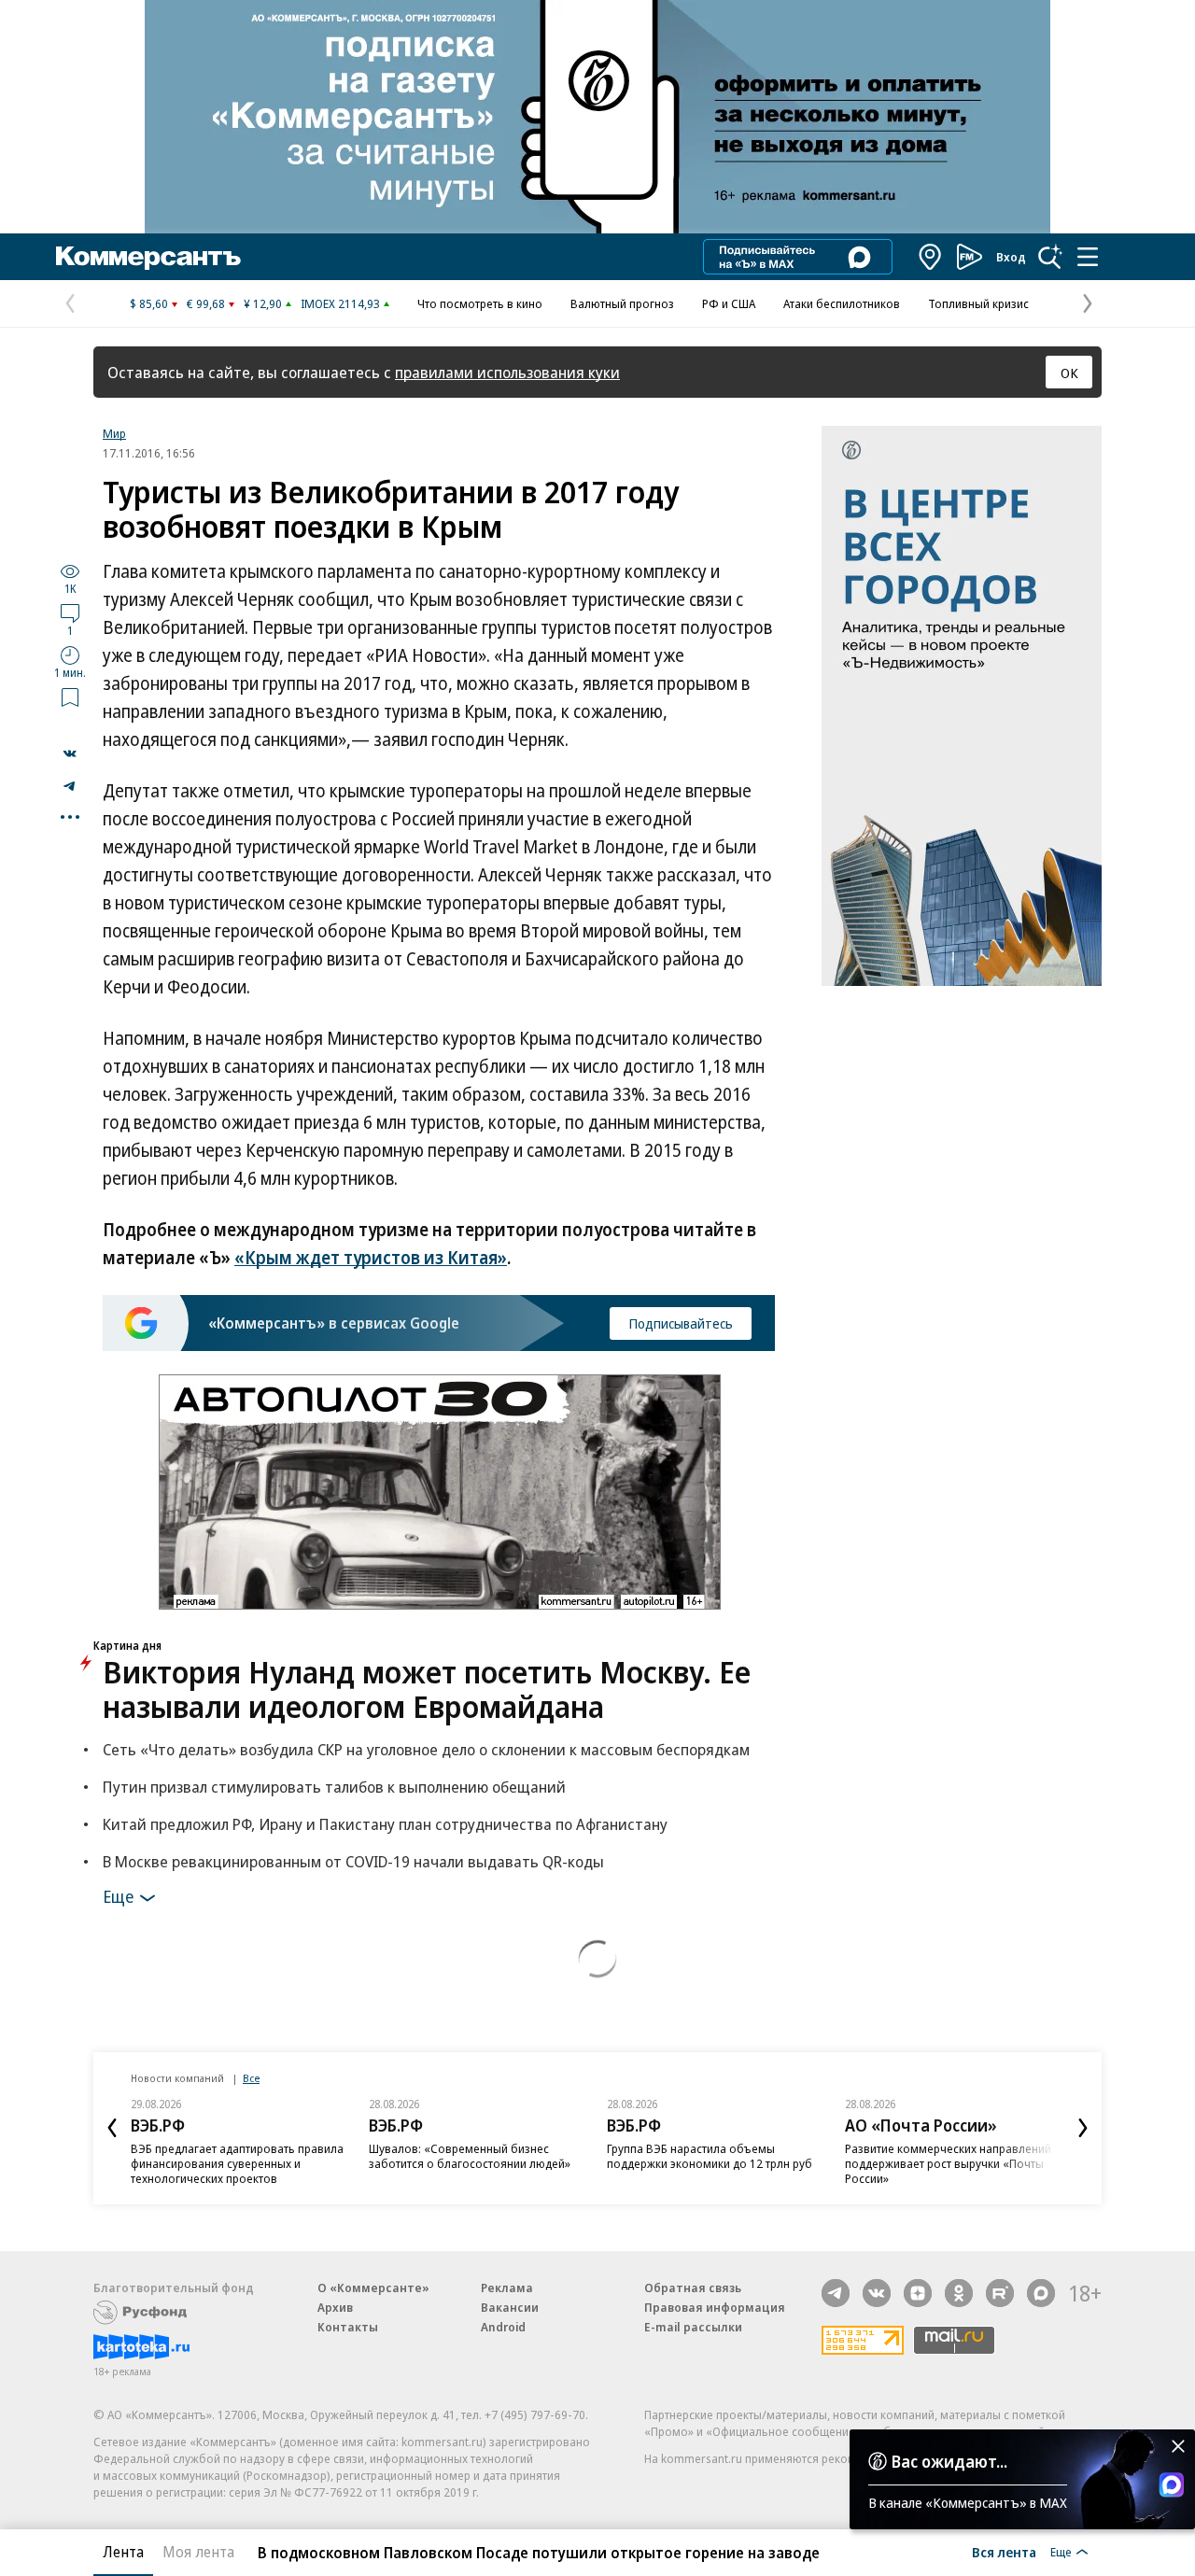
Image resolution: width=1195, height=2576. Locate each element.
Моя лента (198, 2552)
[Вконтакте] (877, 2293)
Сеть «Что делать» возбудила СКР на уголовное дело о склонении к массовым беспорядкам (426, 1749)
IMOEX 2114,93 (340, 303)
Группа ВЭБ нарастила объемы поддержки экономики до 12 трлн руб (710, 2156)
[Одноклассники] (959, 2293)
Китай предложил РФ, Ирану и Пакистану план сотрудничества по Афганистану (385, 1824)
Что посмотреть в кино (480, 303)
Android (503, 2327)
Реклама (507, 2287)
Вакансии (510, 2307)
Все (251, 2078)
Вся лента (1004, 2552)
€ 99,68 (206, 303)
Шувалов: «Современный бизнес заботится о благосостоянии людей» (470, 2156)
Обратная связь (693, 2287)
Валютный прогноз (622, 303)
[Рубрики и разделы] (1088, 257)
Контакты (348, 2327)
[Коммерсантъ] (148, 257)
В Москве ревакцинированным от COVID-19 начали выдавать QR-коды (353, 1861)
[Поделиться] (70, 753)
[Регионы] (931, 257)
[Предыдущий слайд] (112, 2128)
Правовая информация (715, 2307)
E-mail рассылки (693, 2327)
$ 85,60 (149, 303)
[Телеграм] (836, 2293)
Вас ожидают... (949, 2461)
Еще (118, 1895)
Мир (114, 433)
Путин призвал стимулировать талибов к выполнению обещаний (334, 1787)
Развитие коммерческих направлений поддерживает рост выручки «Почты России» (948, 2163)
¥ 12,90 (263, 303)
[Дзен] (918, 2293)
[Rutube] (1000, 2293)
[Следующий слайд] (1083, 2128)
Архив (335, 2307)
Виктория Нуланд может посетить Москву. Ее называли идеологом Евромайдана (427, 1689)
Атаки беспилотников (842, 303)
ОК (1069, 373)
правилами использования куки (507, 372)
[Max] (1041, 2293)
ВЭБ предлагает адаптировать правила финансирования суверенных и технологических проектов (237, 2163)
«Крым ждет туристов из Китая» (371, 1258)
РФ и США (729, 303)
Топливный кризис (978, 303)
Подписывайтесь (681, 1323)
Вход (1011, 257)
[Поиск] (1050, 257)
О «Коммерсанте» (373, 2287)
